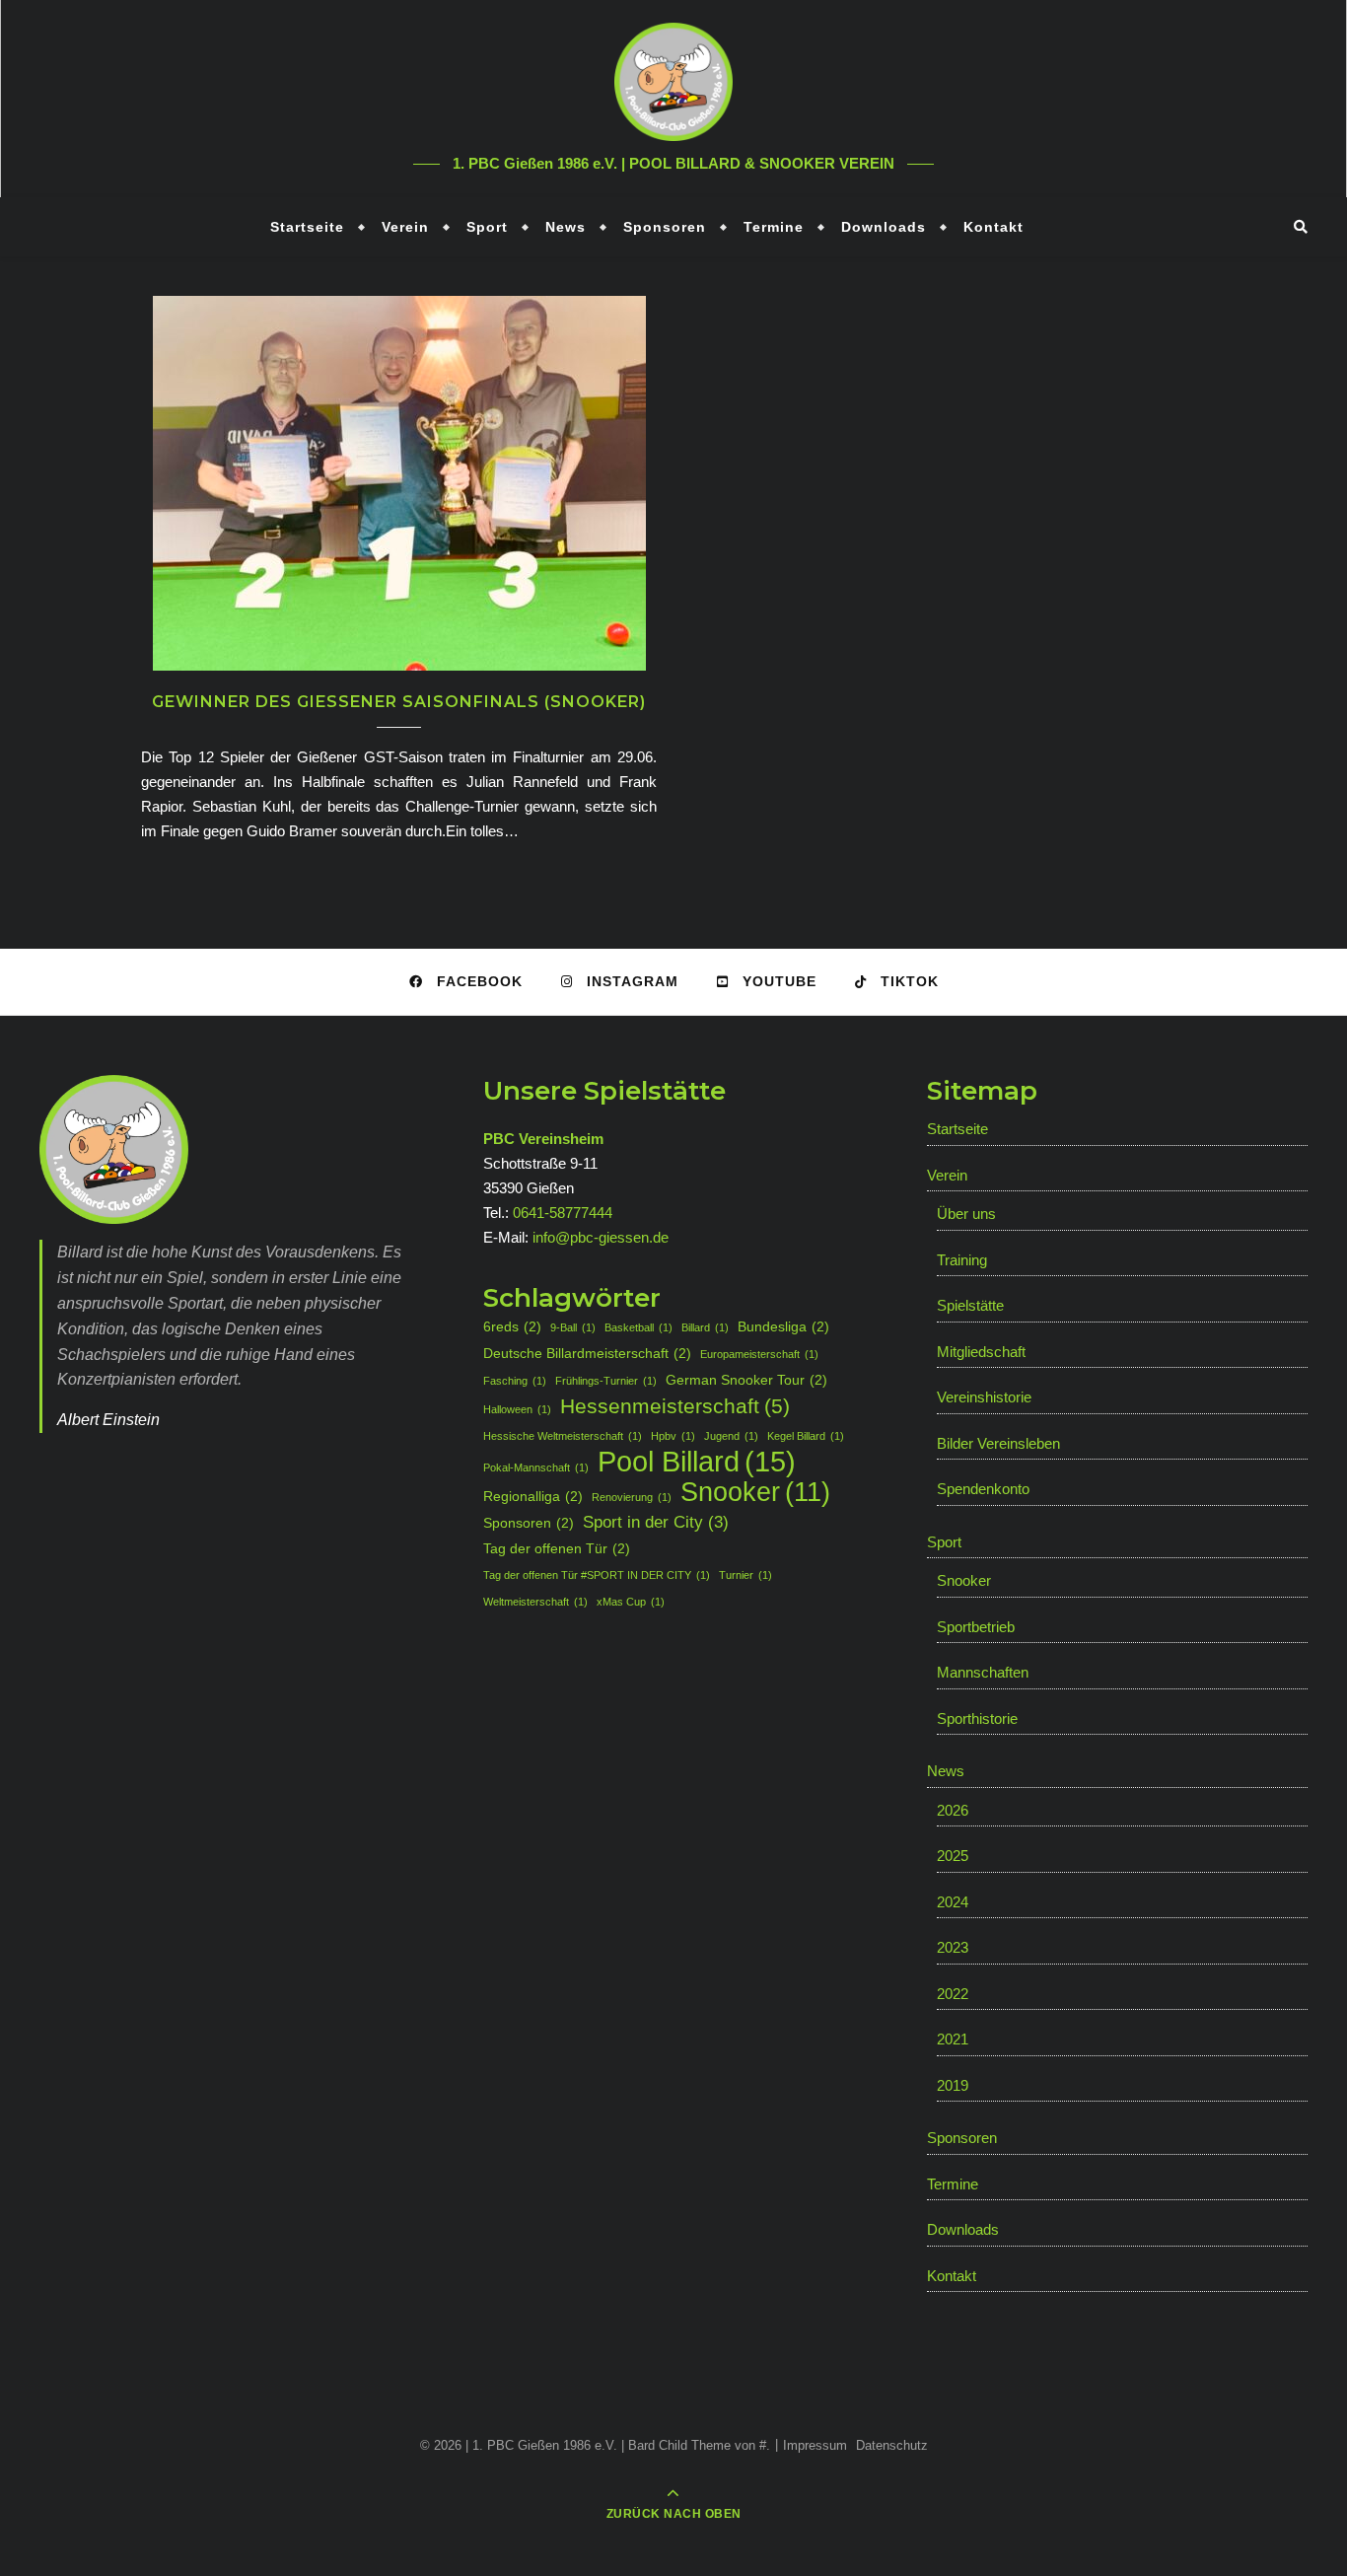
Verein (405, 227)
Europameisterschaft (759, 1354)
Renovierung (632, 1497)
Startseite (307, 227)
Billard (705, 1327)
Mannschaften (983, 1672)
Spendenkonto (983, 1489)
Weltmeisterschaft (535, 1602)
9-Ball (573, 1327)
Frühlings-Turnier (606, 1381)
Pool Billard (697, 1461)
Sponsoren (665, 227)
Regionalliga (533, 1496)
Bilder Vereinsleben (998, 1443)
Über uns (966, 1214)
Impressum (815, 2445)
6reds (512, 1326)
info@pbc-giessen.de (601, 1237)
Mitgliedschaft (981, 1352)
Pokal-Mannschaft (536, 1467)
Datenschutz (892, 2445)
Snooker (755, 1493)
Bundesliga (783, 1326)
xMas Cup (631, 1602)
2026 (953, 1810)
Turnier (745, 1575)
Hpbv (673, 1436)
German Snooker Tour (746, 1380)
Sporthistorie (977, 1718)
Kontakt (993, 227)
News (566, 227)
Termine (774, 227)
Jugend (731, 1436)
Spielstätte (970, 1305)
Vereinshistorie (984, 1397)
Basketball (638, 1327)
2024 (953, 1902)
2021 (953, 2039)
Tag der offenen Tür (557, 1548)
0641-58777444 (563, 1213)
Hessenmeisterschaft (675, 1406)
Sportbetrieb (976, 1627)
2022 (953, 1994)
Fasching (515, 1381)
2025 (953, 1856)
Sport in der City (656, 1522)
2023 (953, 1947)
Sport (487, 227)
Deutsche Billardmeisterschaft (587, 1353)
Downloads (884, 227)
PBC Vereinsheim (543, 1139)
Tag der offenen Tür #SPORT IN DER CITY (597, 1575)
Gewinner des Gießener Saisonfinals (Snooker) (399, 702)
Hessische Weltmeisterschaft (563, 1436)
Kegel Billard (806, 1436)
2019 (953, 2085)
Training (962, 1260)
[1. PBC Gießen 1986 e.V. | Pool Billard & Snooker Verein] (673, 82)
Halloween (517, 1409)
